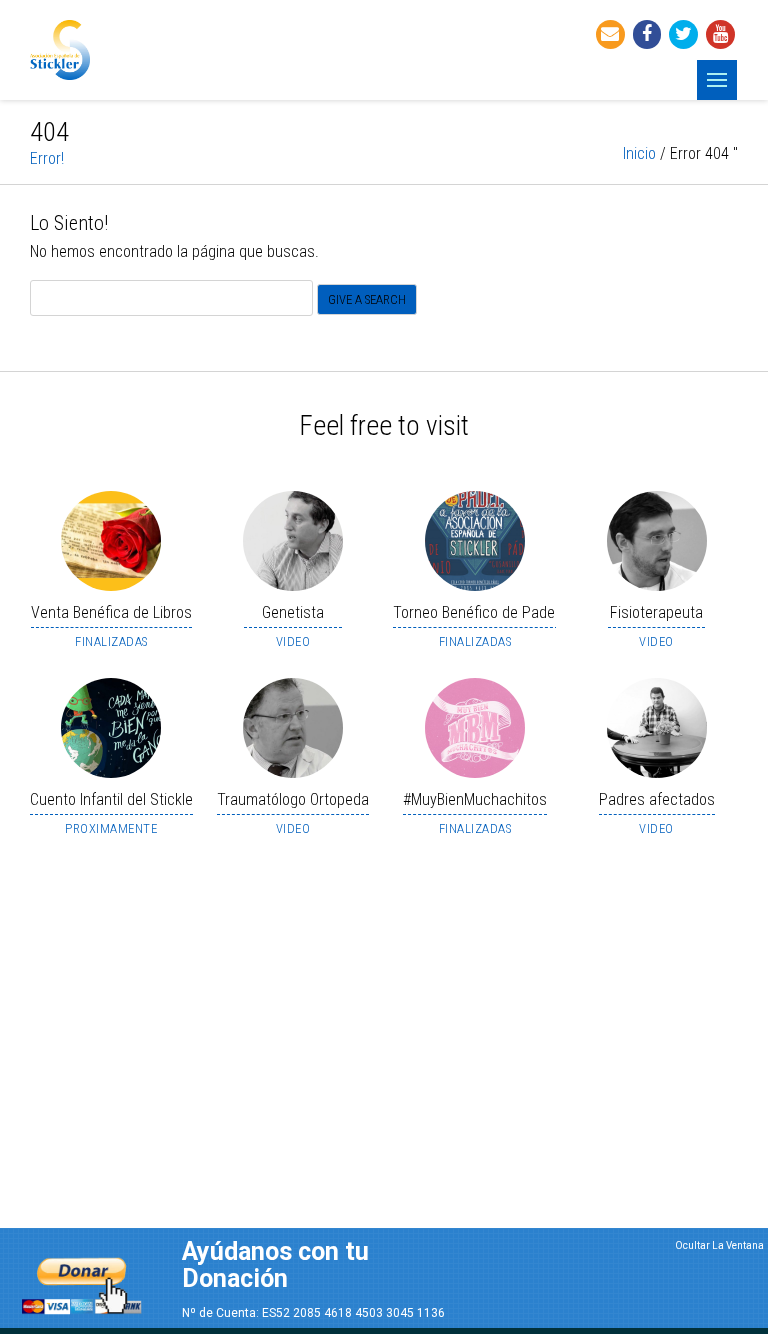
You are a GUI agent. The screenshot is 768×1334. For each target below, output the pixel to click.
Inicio (639, 153)
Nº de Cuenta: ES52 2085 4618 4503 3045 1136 (313, 1313)
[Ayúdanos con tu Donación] (82, 1280)
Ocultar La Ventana (719, 1245)
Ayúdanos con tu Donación (275, 1265)
